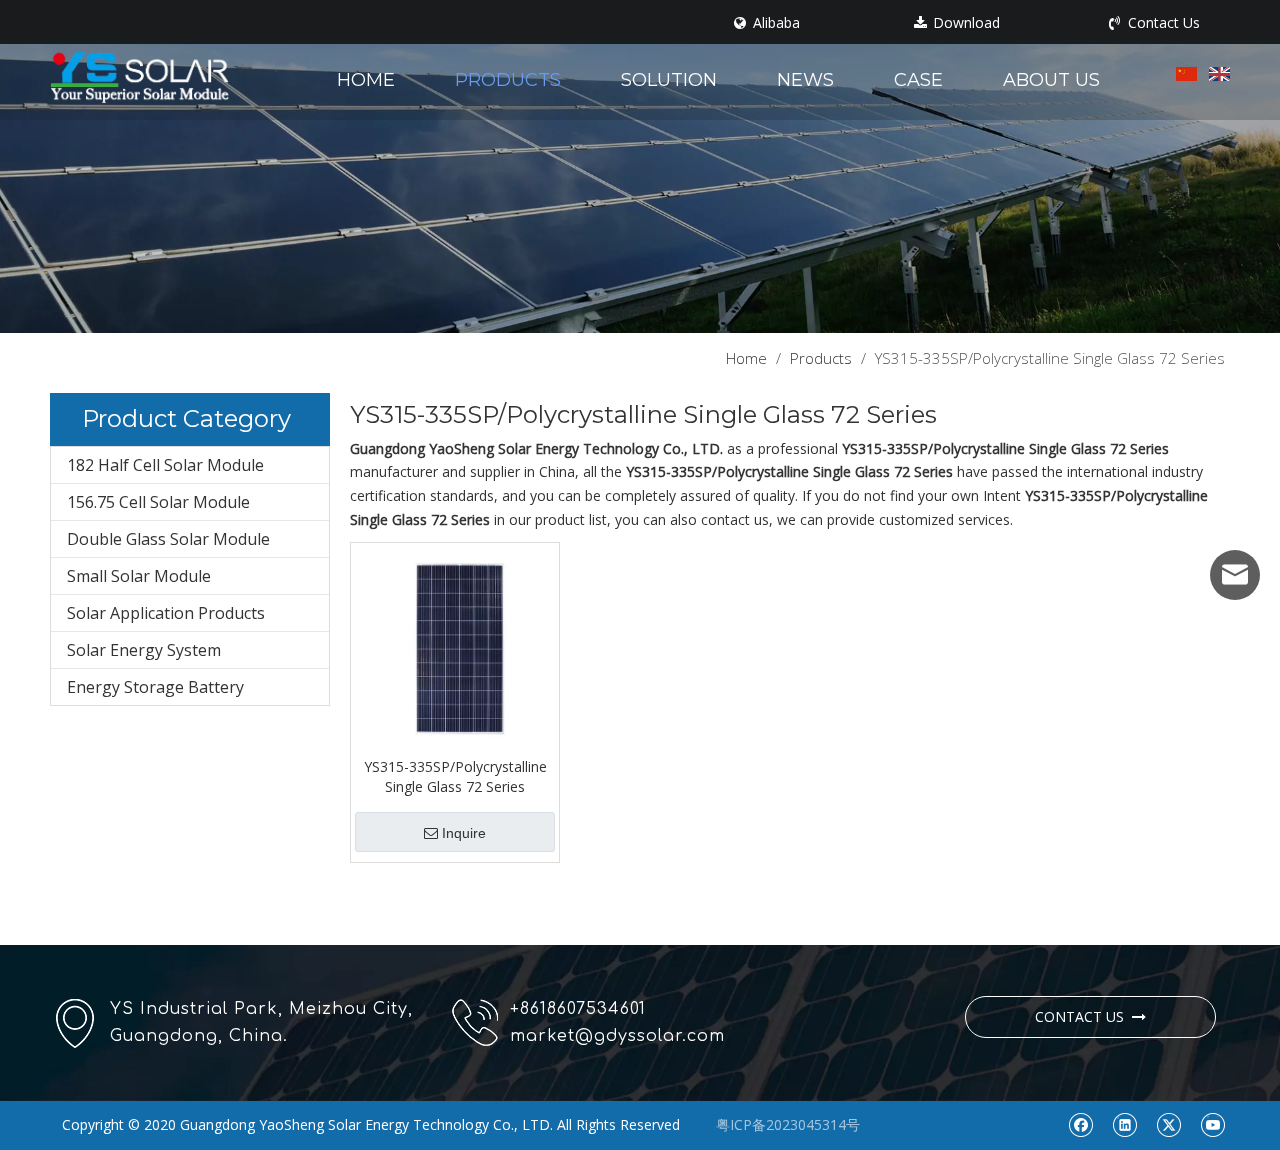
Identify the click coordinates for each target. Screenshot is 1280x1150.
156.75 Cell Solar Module (158, 502)
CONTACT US (1083, 1016)
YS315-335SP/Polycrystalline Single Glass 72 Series (455, 776)
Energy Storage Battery (155, 687)
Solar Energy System (144, 650)
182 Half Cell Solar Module (165, 465)
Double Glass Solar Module (168, 539)
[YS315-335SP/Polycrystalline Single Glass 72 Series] (455, 644)
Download (964, 23)
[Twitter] (1168, 1124)
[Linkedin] (1124, 1124)
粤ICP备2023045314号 (788, 1124)
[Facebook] (1080, 1124)
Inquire (464, 833)
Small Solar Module (139, 576)
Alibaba (774, 23)
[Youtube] (1212, 1124)
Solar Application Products (166, 613)
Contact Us (1162, 23)
